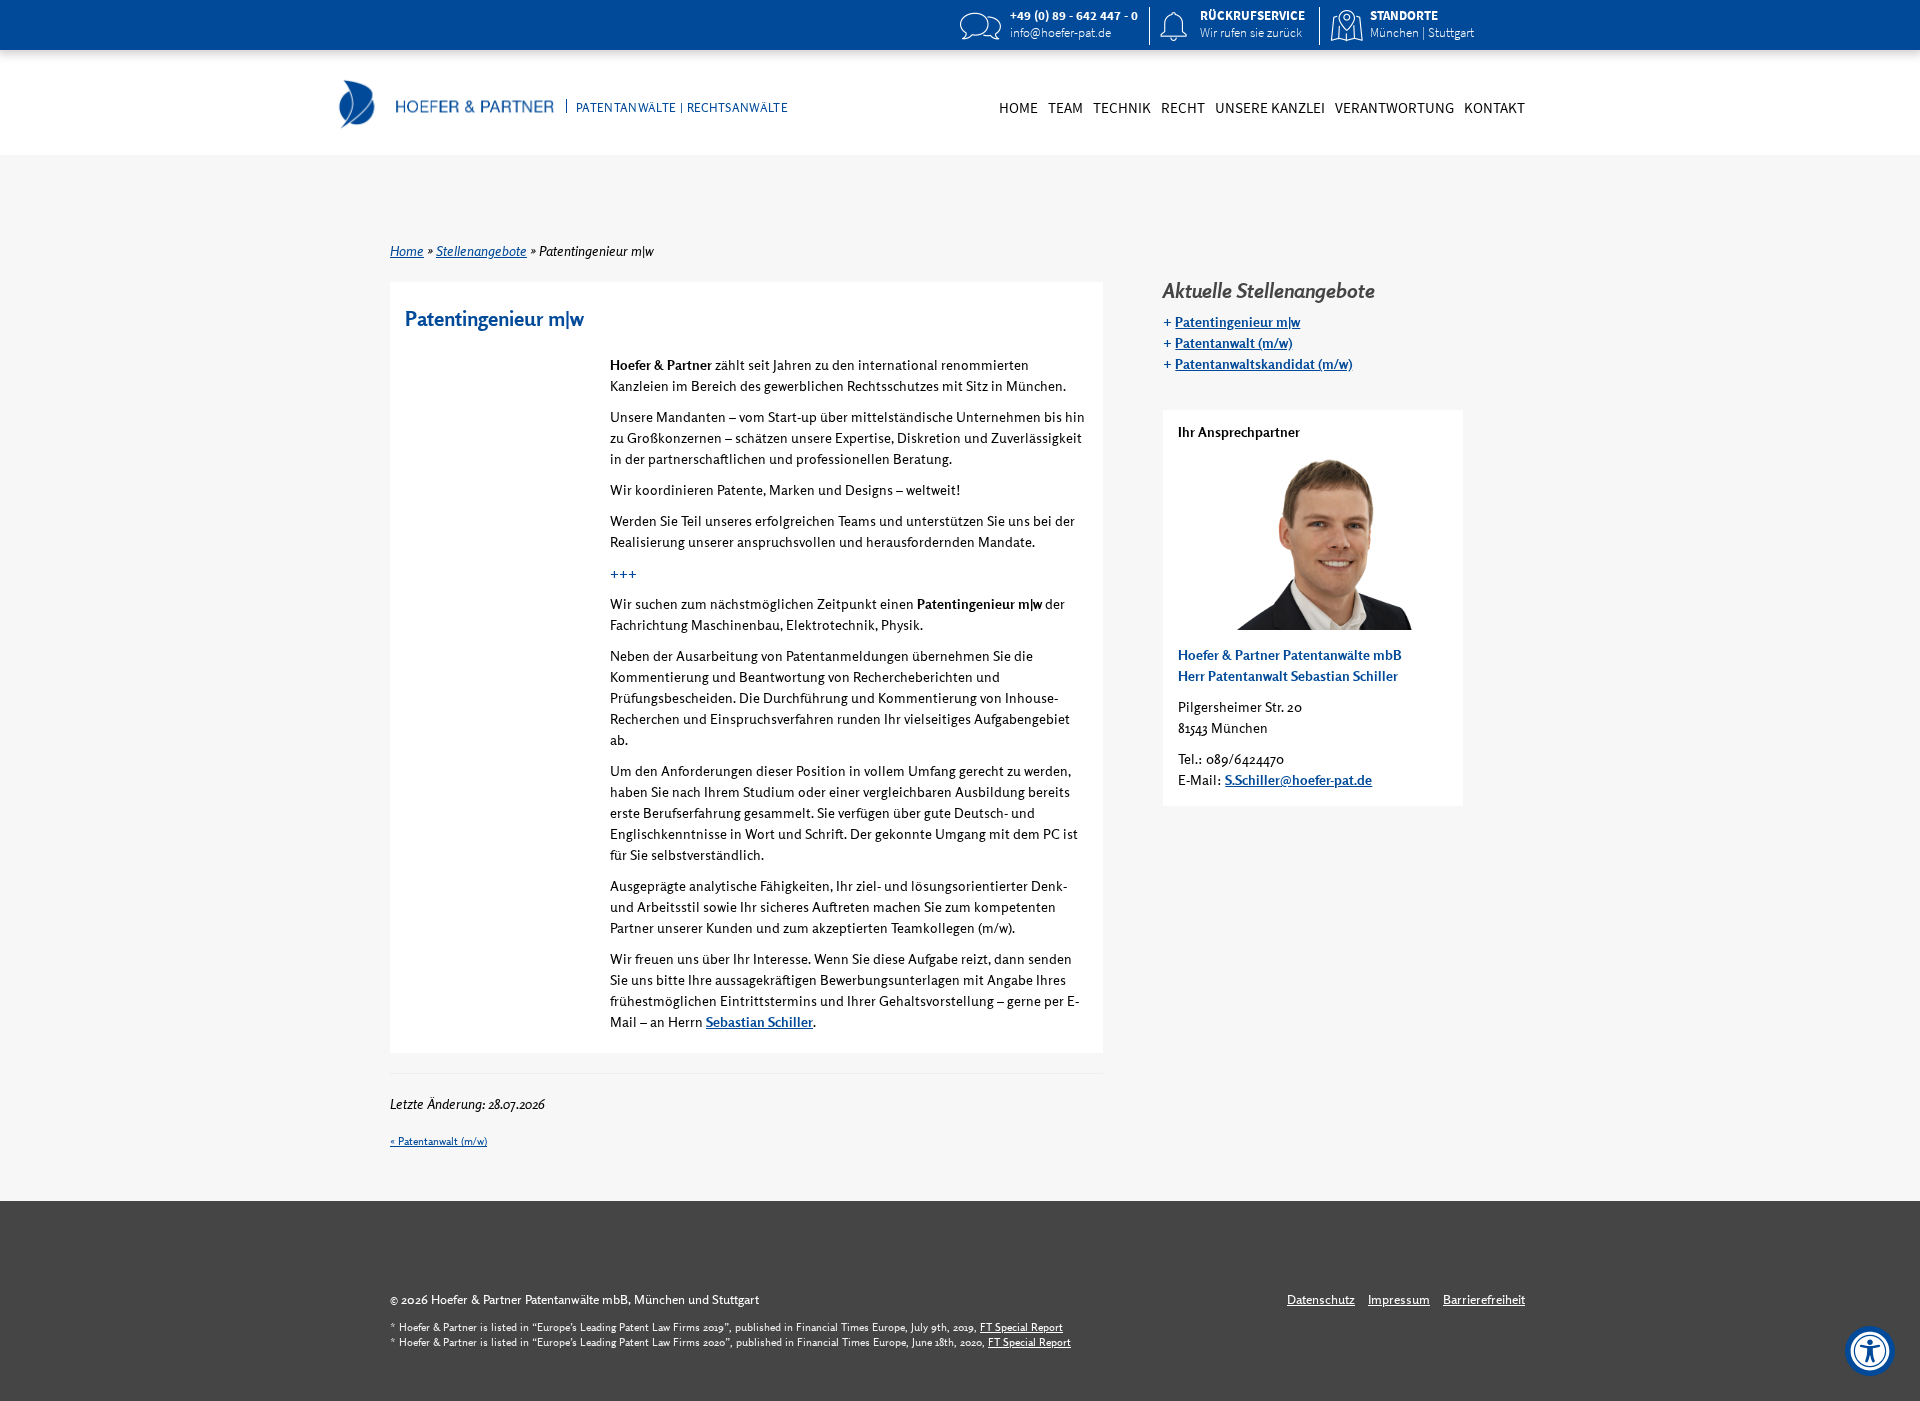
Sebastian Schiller (759, 1022)
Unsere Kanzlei (1270, 107)
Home (1018, 107)
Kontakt (1494, 107)
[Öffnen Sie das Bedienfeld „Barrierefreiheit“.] (1870, 1351)
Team (1065, 107)
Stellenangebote (481, 251)
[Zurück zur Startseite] (476, 101)
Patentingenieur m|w (1237, 322)
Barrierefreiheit (1484, 1299)
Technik (1122, 107)
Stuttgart (1451, 32)
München (1394, 32)
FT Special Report (1021, 1327)
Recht (1183, 107)
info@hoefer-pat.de (1060, 32)
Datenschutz (1321, 1299)
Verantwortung (1394, 107)
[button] (1240, 26)
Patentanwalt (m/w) (442, 1141)
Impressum (1399, 1299)
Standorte (1404, 15)
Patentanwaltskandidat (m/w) (1263, 364)
